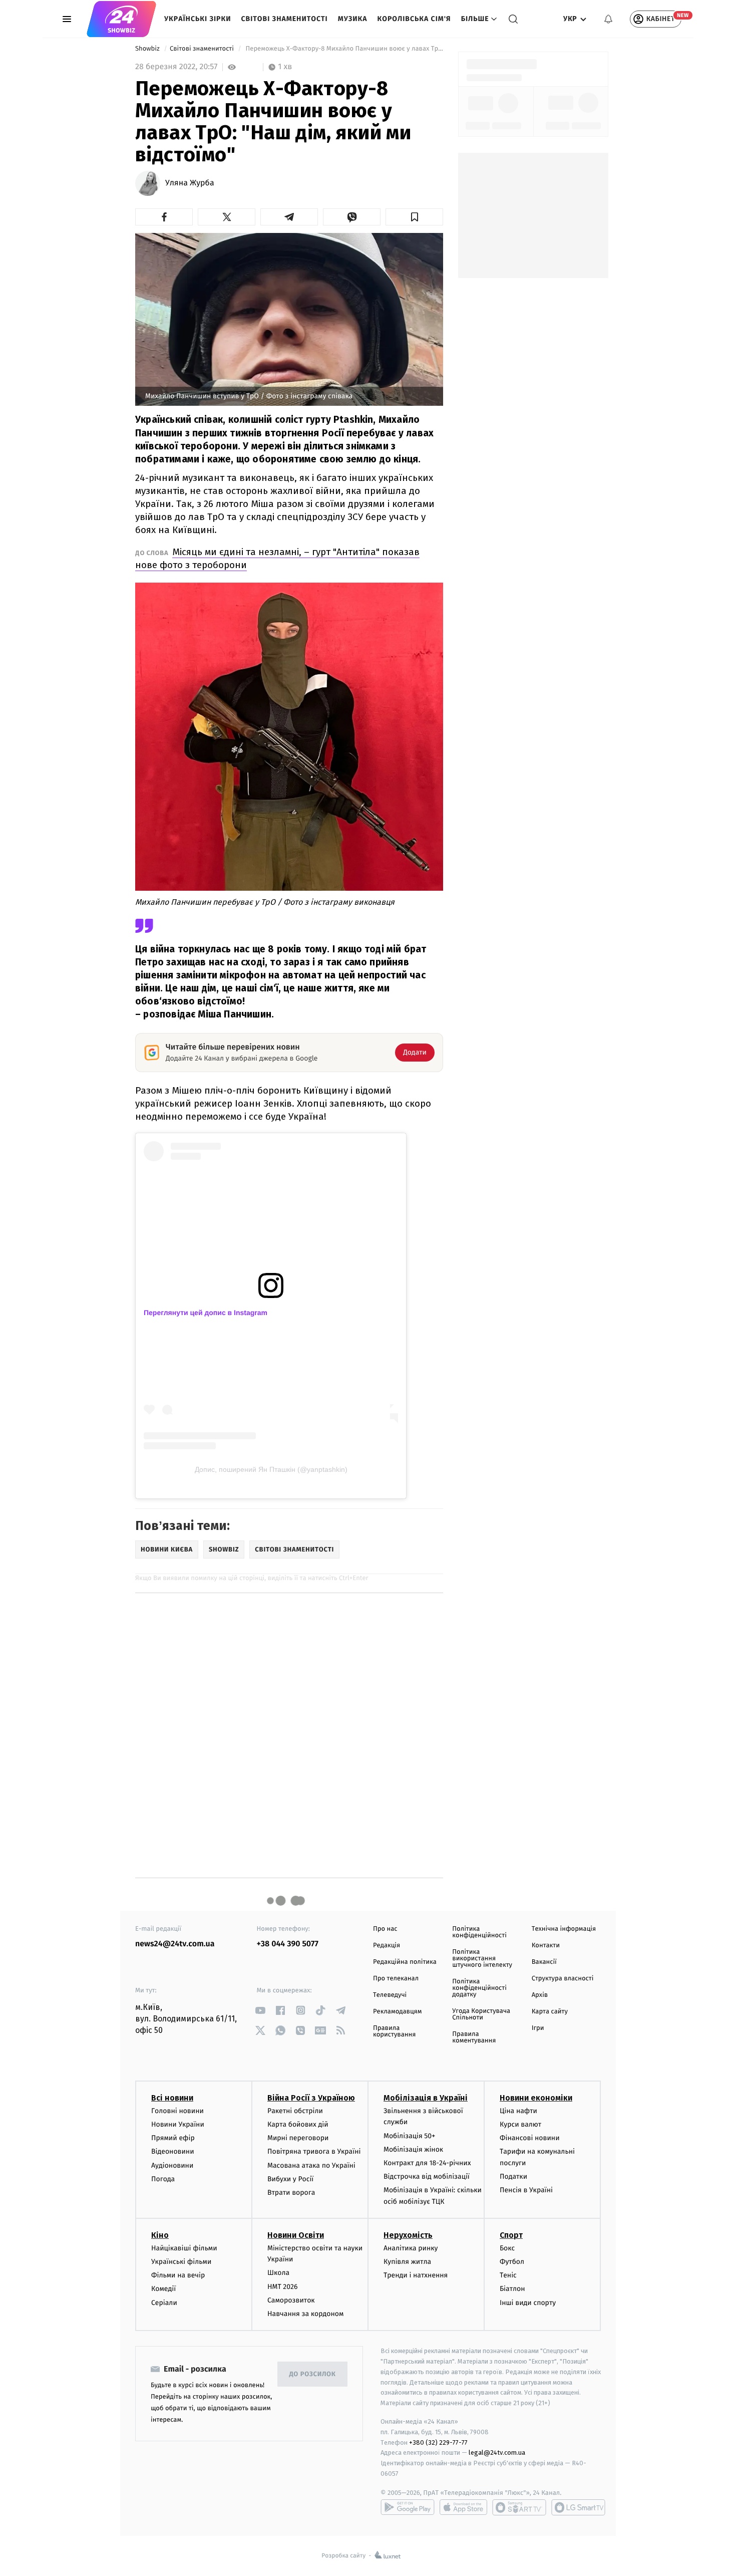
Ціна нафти (518, 2111)
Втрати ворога (291, 2193)
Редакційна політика (405, 1962)
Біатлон (512, 2289)
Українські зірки (198, 19)
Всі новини (172, 2098)
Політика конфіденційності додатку (479, 1988)
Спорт (511, 2235)
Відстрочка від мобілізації (427, 2176)
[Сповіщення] (608, 19)
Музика (353, 19)
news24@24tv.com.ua (175, 1944)
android (408, 2507)
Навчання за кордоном (305, 2314)
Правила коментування (474, 2037)
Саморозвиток (291, 2300)
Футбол (512, 2262)
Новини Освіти (296, 2235)
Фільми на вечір (178, 2275)
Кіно (160, 2235)
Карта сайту (550, 2012)
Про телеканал (396, 1979)
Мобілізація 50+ (409, 2136)
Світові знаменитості (284, 19)
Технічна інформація (564, 1929)
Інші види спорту (528, 2303)
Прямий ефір (173, 2138)
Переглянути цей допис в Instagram (206, 1313)
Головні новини (177, 2111)
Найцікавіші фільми (184, 2248)
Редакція (387, 1946)
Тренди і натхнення (416, 2275)
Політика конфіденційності (479, 1932)
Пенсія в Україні (526, 2190)
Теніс (508, 2275)
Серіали (164, 2303)
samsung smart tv (578, 2507)
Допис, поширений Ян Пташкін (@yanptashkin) (271, 1469)
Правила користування (394, 2031)
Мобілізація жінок (413, 2149)
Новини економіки (536, 2098)
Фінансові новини (530, 2138)
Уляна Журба (190, 183)
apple (463, 2507)
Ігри (538, 2028)
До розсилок (313, 2374)
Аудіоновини (172, 2165)
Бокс (507, 2248)
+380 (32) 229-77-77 (438, 2442)
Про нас (385, 1929)
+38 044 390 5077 (288, 1944)
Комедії (163, 2289)
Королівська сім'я (414, 19)
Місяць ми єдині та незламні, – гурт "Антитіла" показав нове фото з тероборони (277, 558)
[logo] (121, 19)
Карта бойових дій (298, 2124)
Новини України (178, 2124)
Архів (540, 1995)
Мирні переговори (298, 2138)
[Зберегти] (414, 217)
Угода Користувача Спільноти (481, 2014)
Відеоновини (173, 2151)
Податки (513, 2176)
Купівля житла (407, 2262)
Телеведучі (390, 1995)
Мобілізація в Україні (426, 2098)
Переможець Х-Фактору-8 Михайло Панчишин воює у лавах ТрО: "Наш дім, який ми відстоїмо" (343, 49)
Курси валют (520, 2124)
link (261, 2010)
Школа (278, 2273)
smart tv (519, 2507)
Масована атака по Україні (311, 2165)
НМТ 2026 (283, 2287)
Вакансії (544, 1962)
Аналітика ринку (411, 2248)
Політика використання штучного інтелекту (482, 1959)
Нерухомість (408, 2235)
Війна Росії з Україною (311, 2098)
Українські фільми (181, 2262)
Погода (163, 2179)
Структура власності (563, 1979)
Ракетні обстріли (295, 2111)
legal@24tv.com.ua (497, 2453)
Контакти (546, 1946)
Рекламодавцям (397, 2012)
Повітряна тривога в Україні (314, 2151)
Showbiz (148, 49)
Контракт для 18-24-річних (427, 2163)
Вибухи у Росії (290, 2179)
